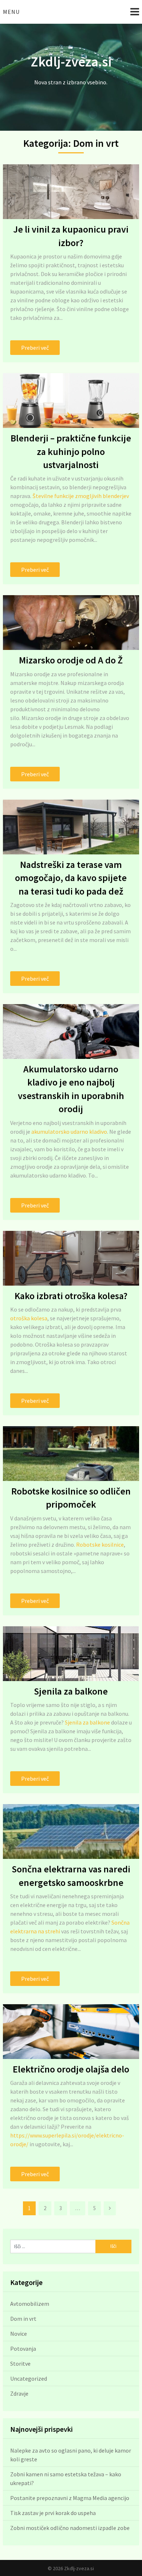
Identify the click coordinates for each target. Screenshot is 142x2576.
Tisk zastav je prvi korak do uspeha (53, 2513)
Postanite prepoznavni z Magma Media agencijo (70, 2498)
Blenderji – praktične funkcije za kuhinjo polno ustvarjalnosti (71, 451)
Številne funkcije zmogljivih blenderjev (81, 496)
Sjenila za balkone (71, 1691)
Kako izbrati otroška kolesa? (71, 1296)
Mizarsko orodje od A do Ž (71, 660)
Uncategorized (29, 2378)
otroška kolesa (29, 1318)
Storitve (20, 2363)
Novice (19, 2334)
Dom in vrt (23, 2319)
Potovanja (23, 2349)
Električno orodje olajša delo (71, 2069)
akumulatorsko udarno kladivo (69, 1132)
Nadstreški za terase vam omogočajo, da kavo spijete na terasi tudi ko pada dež (71, 878)
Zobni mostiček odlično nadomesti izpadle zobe (70, 2528)
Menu (11, 12)
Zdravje (19, 2393)
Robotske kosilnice (100, 1545)
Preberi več (35, 348)
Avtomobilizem (30, 2304)
